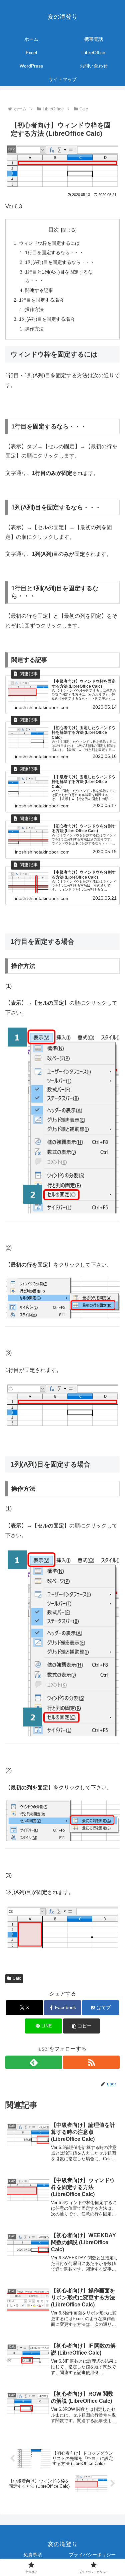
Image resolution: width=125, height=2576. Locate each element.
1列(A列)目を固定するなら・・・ (60, 262)
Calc (17, 1978)
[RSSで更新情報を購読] (91, 2062)
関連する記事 (39, 290)
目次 (54, 230)
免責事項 (33, 2555)
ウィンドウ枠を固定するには (49, 243)
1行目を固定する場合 (41, 300)
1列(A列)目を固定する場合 (47, 319)
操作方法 (34, 309)
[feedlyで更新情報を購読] (34, 2062)
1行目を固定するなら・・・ (54, 253)
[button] (81, 2026)
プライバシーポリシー (92, 2555)
